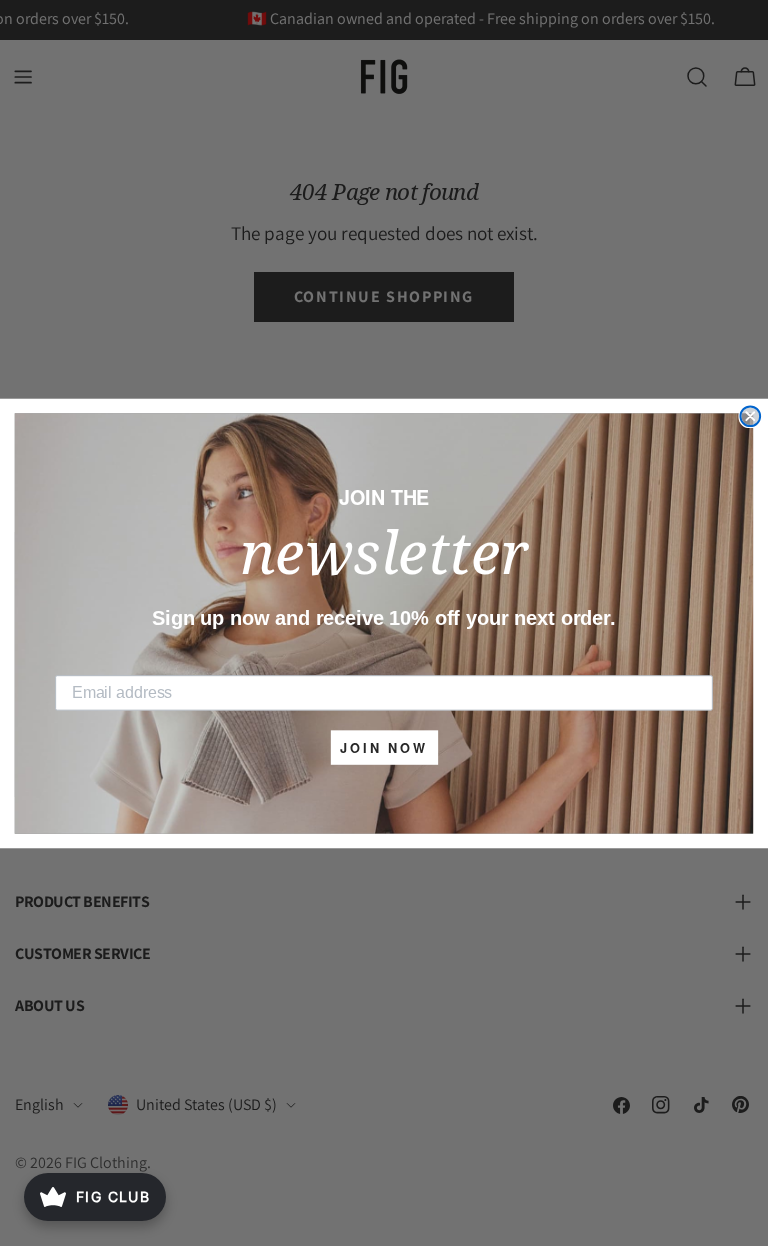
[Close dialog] (750, 416)
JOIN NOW (384, 747)
